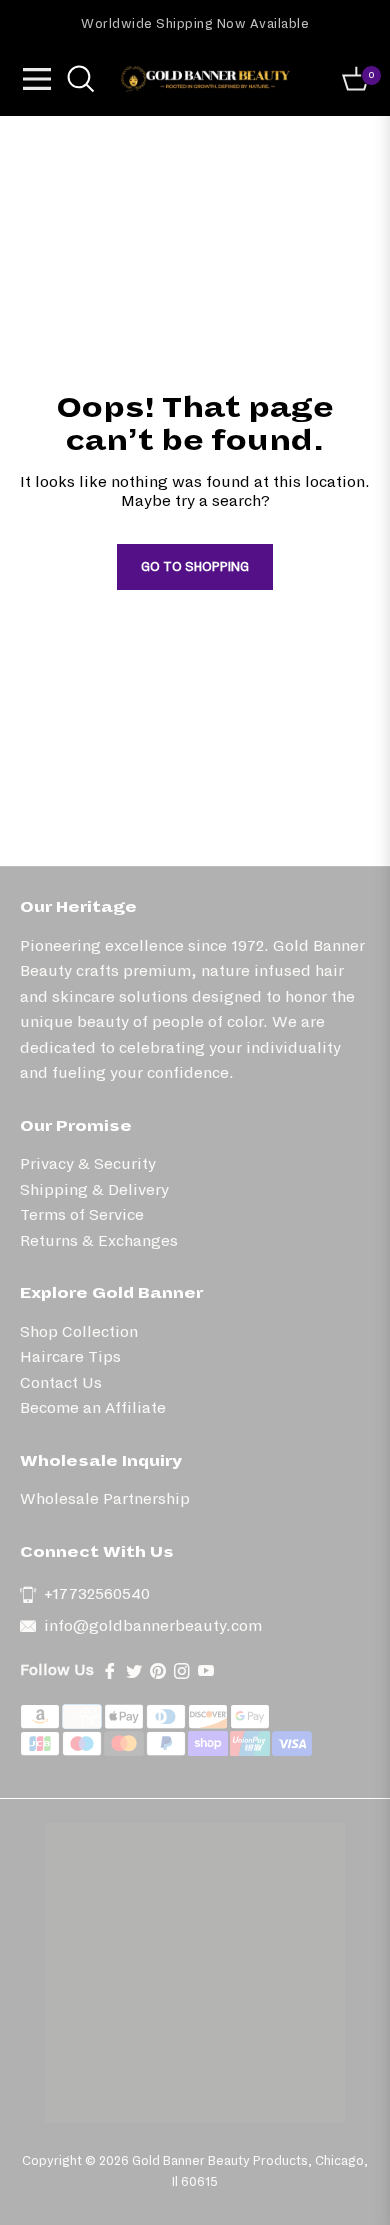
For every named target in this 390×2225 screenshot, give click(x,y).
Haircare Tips (70, 1356)
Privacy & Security (88, 1163)
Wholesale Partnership (105, 1498)
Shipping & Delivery (94, 1189)
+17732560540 (97, 1593)
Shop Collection (79, 1331)
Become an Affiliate (93, 1407)
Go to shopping (195, 567)
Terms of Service (82, 1214)
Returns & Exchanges (99, 1240)
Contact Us (61, 1382)
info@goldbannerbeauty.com (153, 1625)
